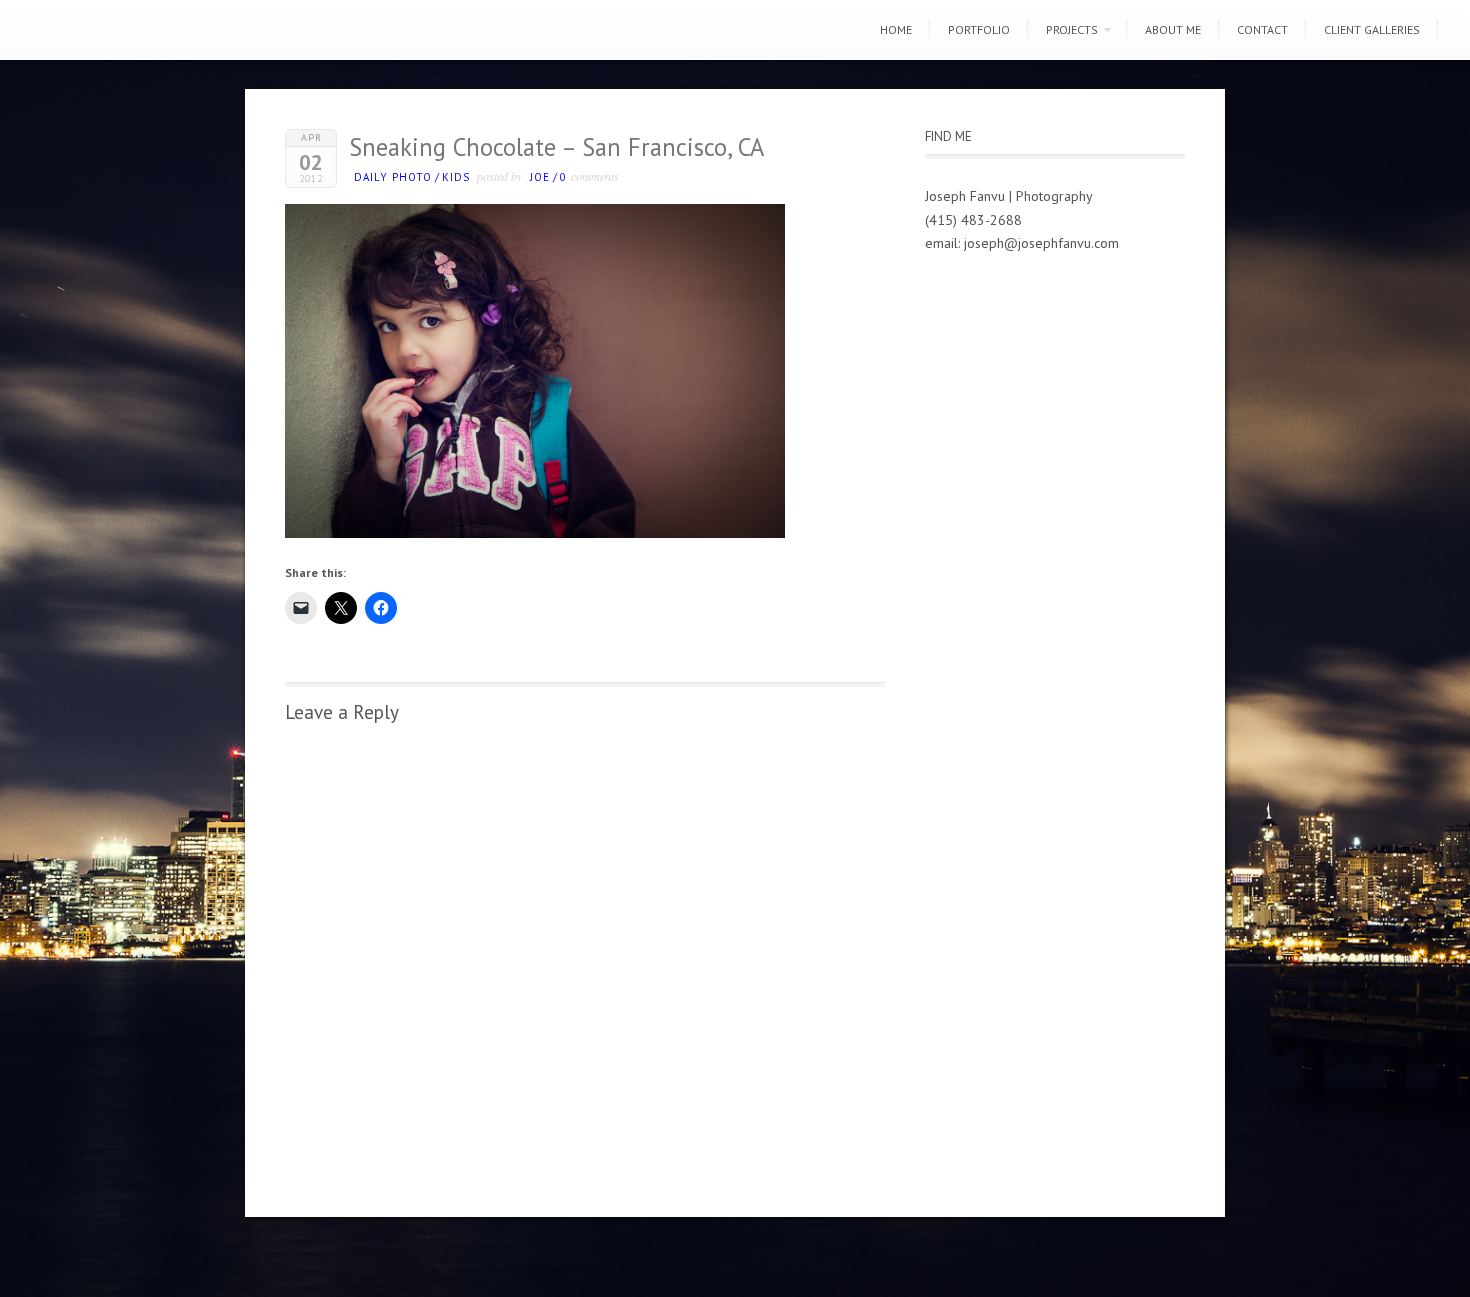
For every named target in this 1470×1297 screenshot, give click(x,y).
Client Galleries (1372, 29)
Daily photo (393, 177)
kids (456, 177)
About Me (1173, 29)
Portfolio (979, 29)
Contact (1262, 29)
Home (896, 29)
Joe (540, 177)
